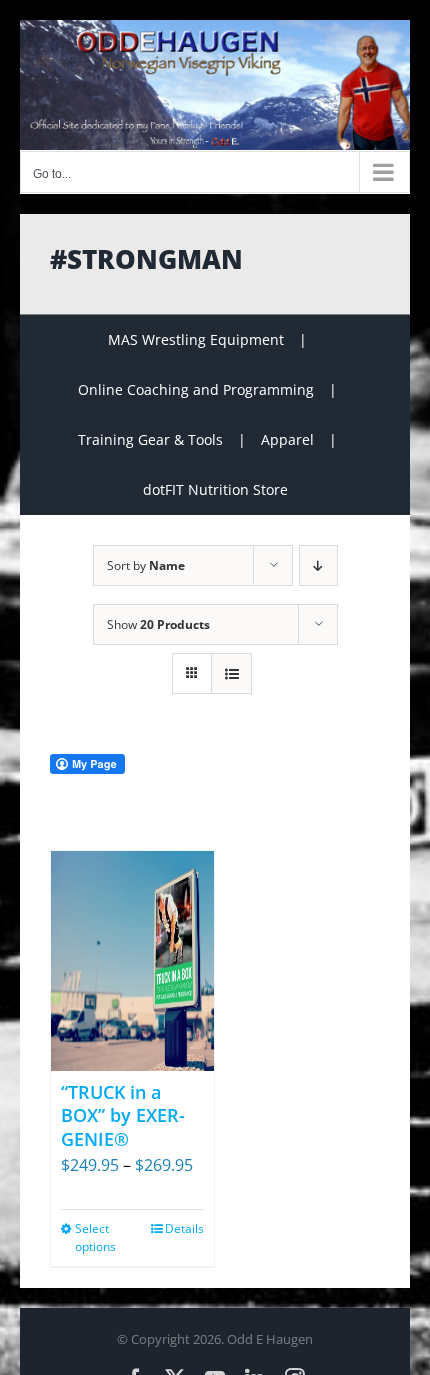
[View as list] (231, 673)
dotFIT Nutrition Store (215, 489)
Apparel (287, 439)
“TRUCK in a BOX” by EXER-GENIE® (123, 1115)
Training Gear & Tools (150, 439)
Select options (95, 1237)
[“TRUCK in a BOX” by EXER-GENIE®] (132, 961)
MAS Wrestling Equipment (196, 339)
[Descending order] (318, 565)
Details (184, 1228)
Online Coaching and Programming (196, 389)
